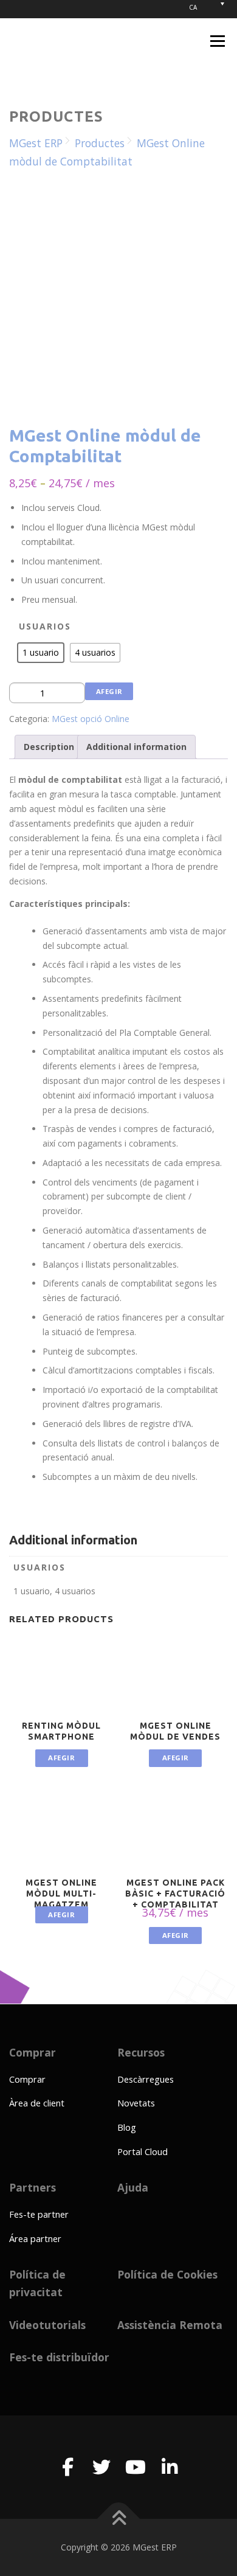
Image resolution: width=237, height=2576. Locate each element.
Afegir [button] (176, 1935)
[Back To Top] (119, 2519)
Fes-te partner (39, 2214)
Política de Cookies (167, 2274)
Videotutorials (47, 2325)
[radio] (41, 653)
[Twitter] (101, 2467)
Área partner (35, 2238)
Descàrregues (146, 2079)
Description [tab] (49, 747)
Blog (127, 2127)
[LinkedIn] (170, 2467)
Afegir (109, 691)
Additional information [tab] (136, 747)
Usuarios (45, 626)
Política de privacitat (37, 2283)
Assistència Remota (170, 2325)
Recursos (141, 2052)
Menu (217, 41)
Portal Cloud (143, 2151)
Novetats (136, 2103)
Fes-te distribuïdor (59, 2357)
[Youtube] (136, 2467)
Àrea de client (37, 2103)
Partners (33, 2187)
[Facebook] (67, 2467)
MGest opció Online (91, 719)
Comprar (33, 2052)
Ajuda (133, 2187)
